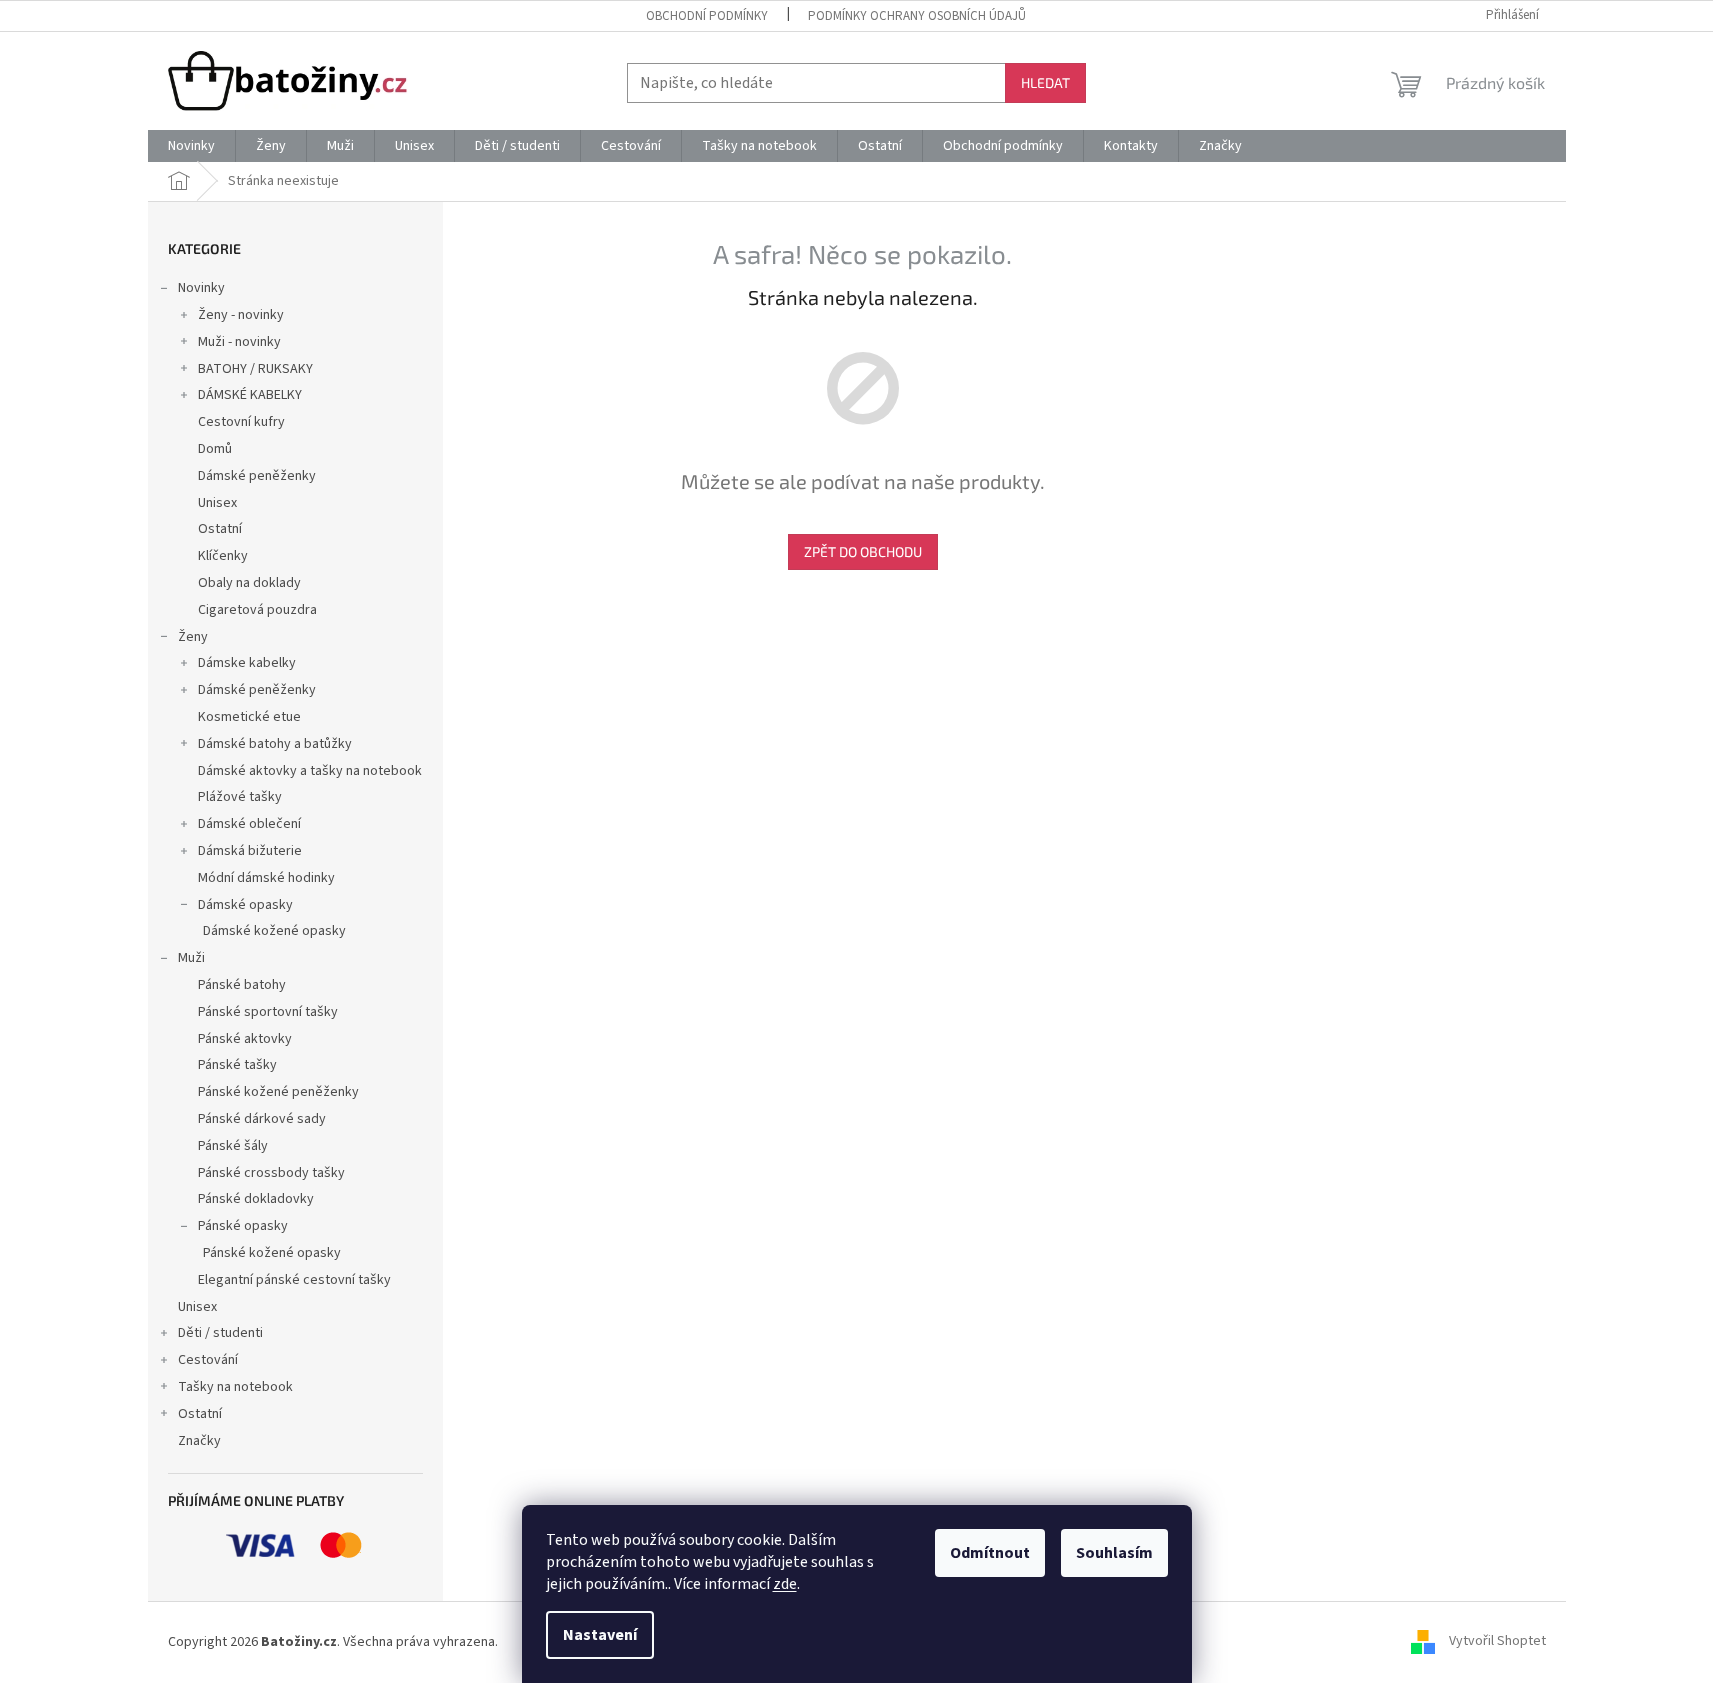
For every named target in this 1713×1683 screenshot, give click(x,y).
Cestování (208, 1360)
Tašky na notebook (235, 1387)
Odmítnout (990, 1553)
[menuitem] (191, 146)
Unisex (217, 503)
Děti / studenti (220, 1333)
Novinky (201, 288)
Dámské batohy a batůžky (275, 744)
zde (785, 1584)
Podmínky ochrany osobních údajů (917, 16)
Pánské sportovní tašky (268, 1012)
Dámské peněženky (257, 476)
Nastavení (600, 1635)
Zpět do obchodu (863, 551)
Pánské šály (233, 1146)
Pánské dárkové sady (262, 1119)
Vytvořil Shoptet (1497, 1642)
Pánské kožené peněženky (278, 1092)
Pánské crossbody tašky (271, 1173)
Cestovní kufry (241, 422)
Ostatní (220, 529)
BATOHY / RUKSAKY (255, 369)
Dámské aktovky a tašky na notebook (310, 771)
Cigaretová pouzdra (257, 610)
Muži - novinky (239, 342)
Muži (191, 958)
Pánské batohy (242, 985)
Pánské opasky (243, 1226)
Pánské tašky (237, 1065)
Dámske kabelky (247, 663)
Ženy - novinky (241, 315)
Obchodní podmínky (707, 16)
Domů (215, 449)
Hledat (1045, 82)
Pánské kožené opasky (272, 1253)
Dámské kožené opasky (274, 931)
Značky (199, 1441)
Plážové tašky (240, 797)
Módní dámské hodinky (266, 878)
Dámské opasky (245, 905)
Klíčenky (223, 556)
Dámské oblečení (249, 824)
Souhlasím (1114, 1553)
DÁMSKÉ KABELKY (250, 395)
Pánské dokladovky (256, 1199)
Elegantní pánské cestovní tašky (294, 1280)
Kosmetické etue (249, 717)
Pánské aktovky (245, 1039)
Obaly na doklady (249, 583)
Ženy (193, 637)
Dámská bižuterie (250, 851)
